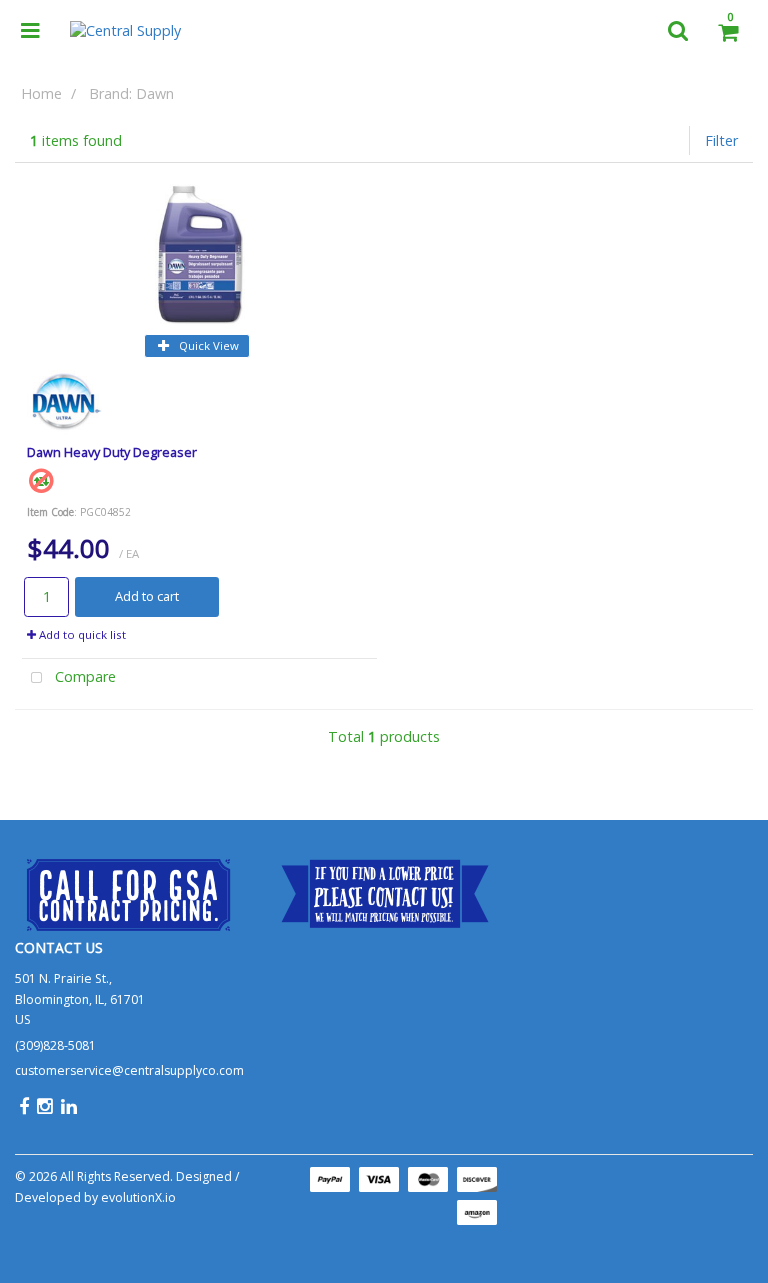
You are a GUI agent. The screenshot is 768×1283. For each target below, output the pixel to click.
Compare (83, 676)
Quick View (207, 345)
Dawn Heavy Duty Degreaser (112, 452)
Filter (721, 140)
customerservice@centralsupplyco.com (129, 1070)
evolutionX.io (138, 1197)
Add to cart (147, 596)
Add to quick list (81, 634)
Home (41, 93)
